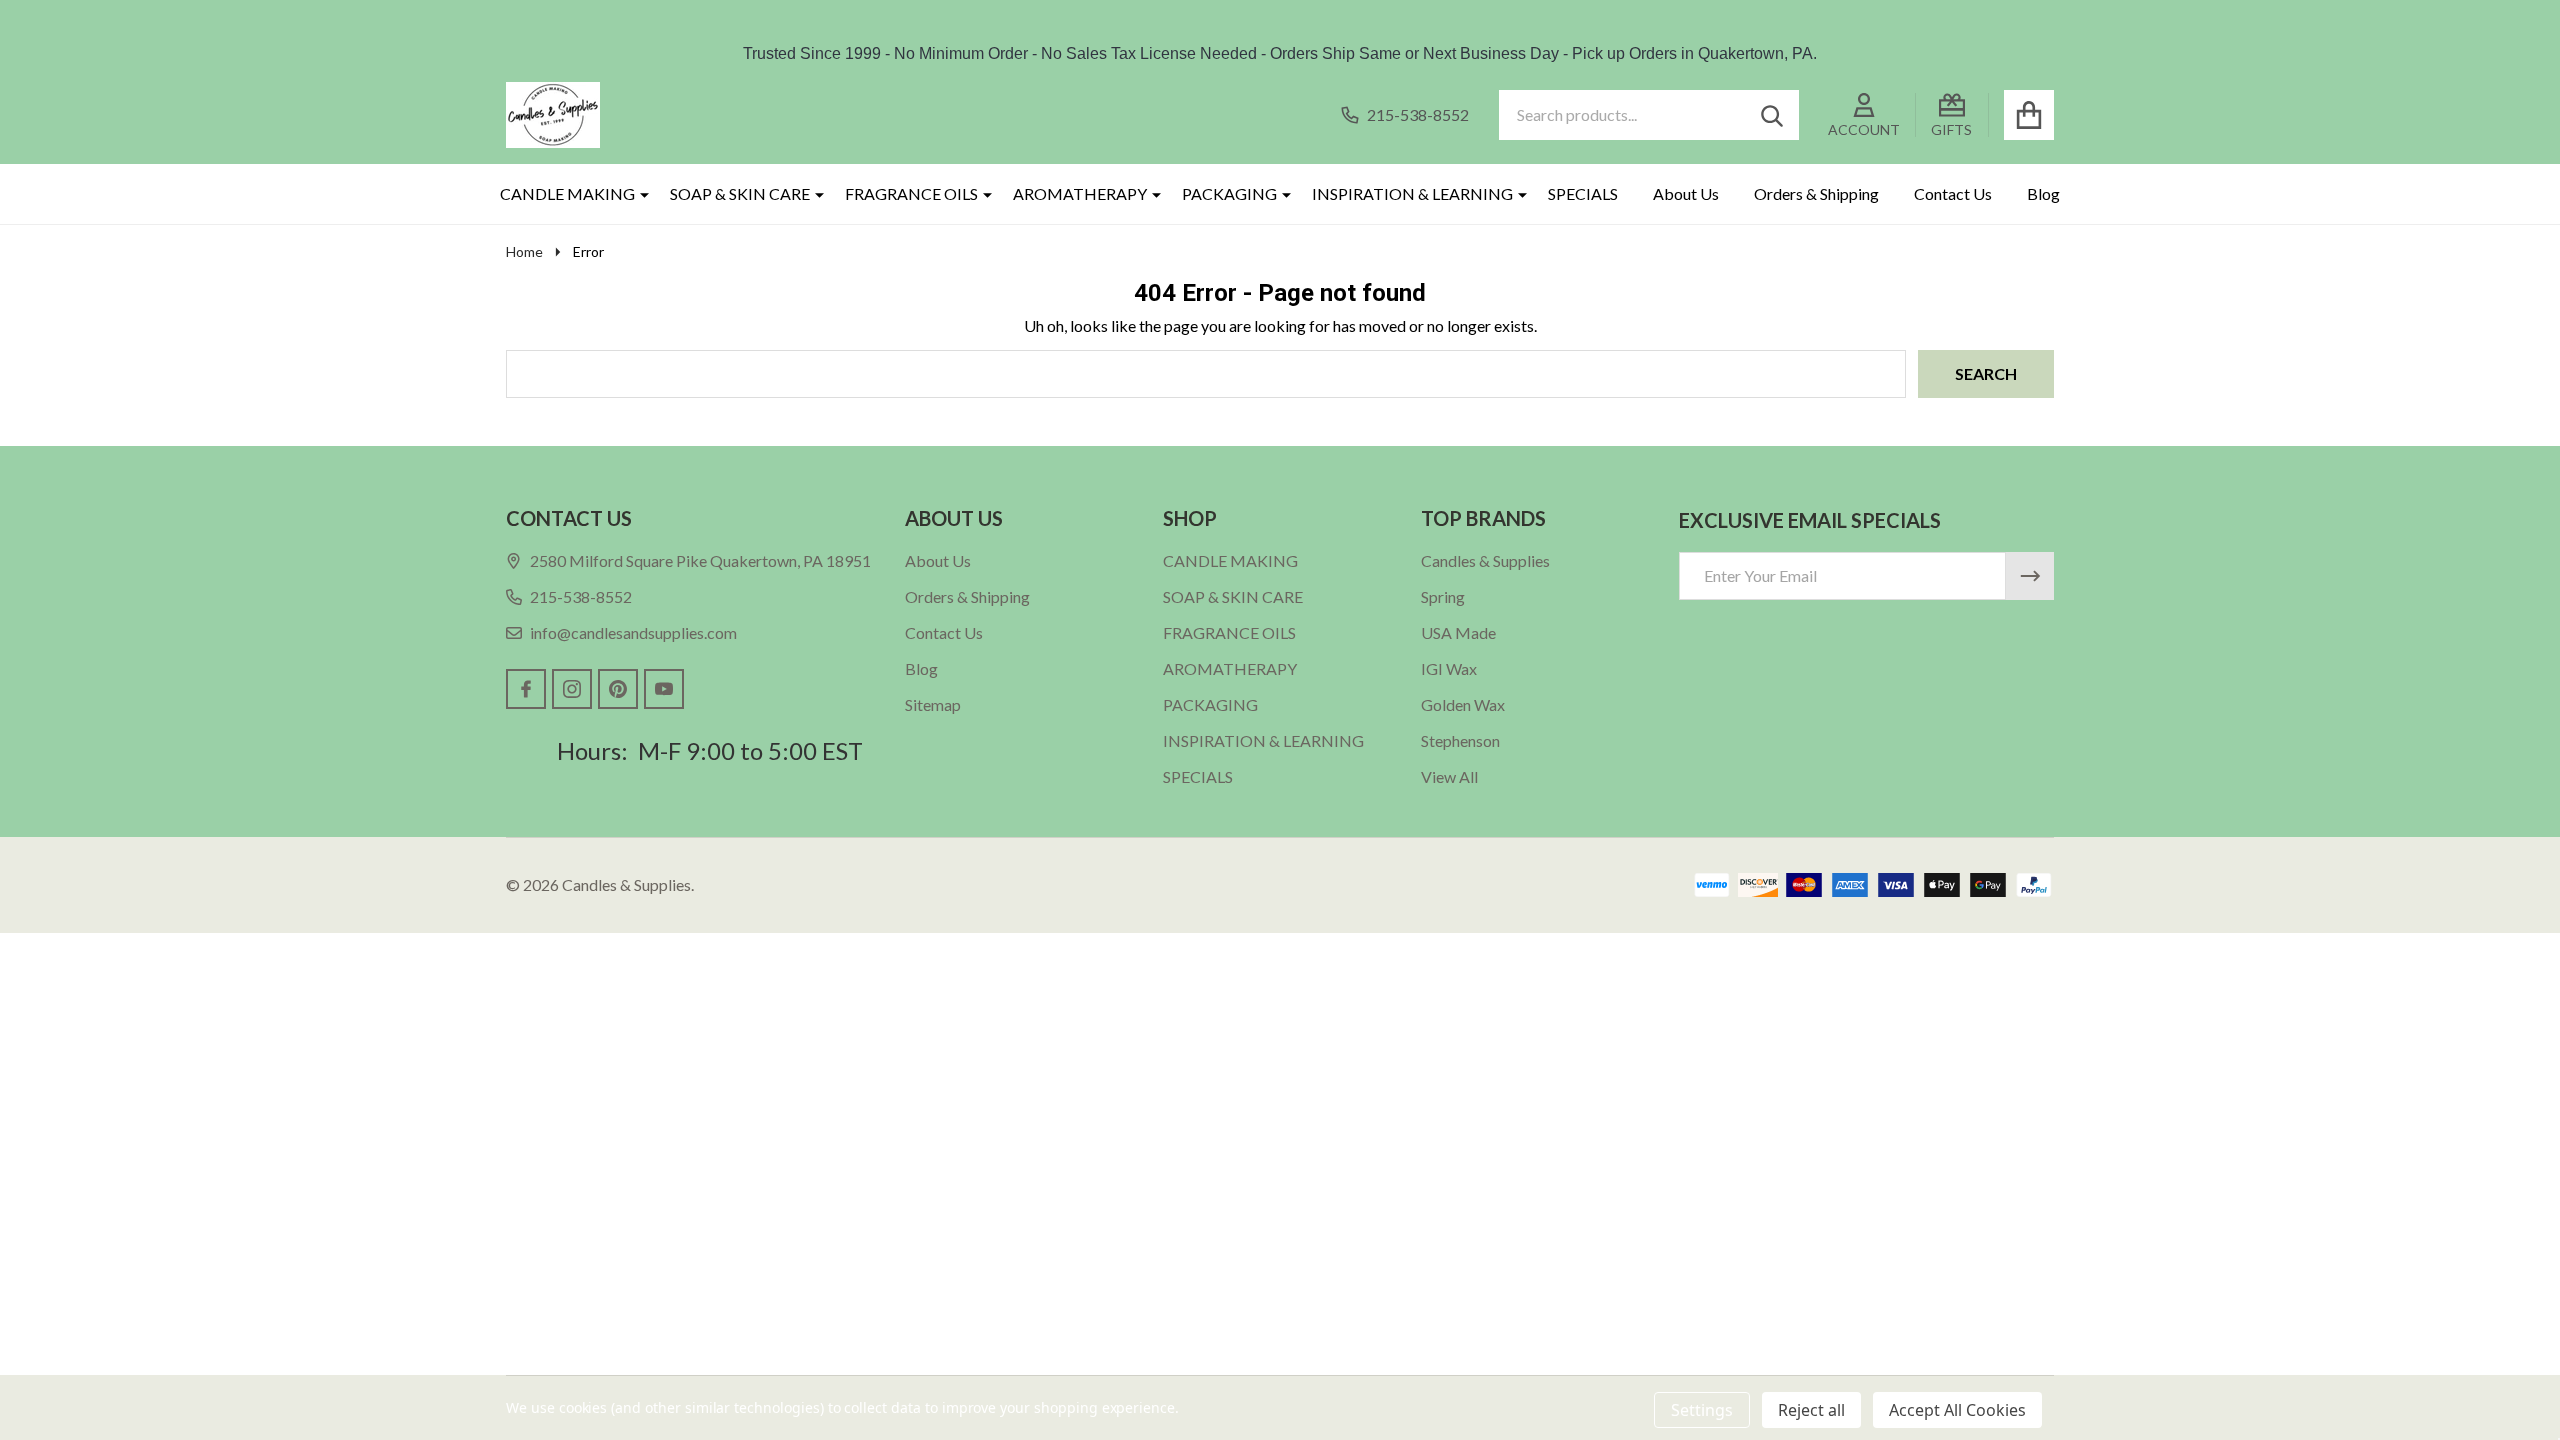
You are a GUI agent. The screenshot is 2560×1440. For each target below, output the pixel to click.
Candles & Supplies (1485, 560)
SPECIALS (1583, 193)
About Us (1686, 193)
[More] (637, 194)
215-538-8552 (581, 596)
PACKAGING (1229, 193)
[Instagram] (572, 689)
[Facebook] (526, 689)
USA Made (1458, 632)
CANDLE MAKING (567, 193)
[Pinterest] (618, 689)
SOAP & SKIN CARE (740, 193)
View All (1449, 776)
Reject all (1811, 1410)
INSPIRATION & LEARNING (1412, 193)
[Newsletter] (2030, 576)
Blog (2043, 193)
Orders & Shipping (1816, 193)
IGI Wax (1449, 668)
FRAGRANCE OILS (911, 193)
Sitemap (933, 704)
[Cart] (2029, 115)
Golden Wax (1463, 704)
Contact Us (1953, 193)
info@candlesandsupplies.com (633, 632)
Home (524, 251)
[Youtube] (664, 689)
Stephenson (1460, 740)
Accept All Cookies (1957, 1410)
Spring (1443, 596)
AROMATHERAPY (1080, 193)
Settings (1702, 1410)
